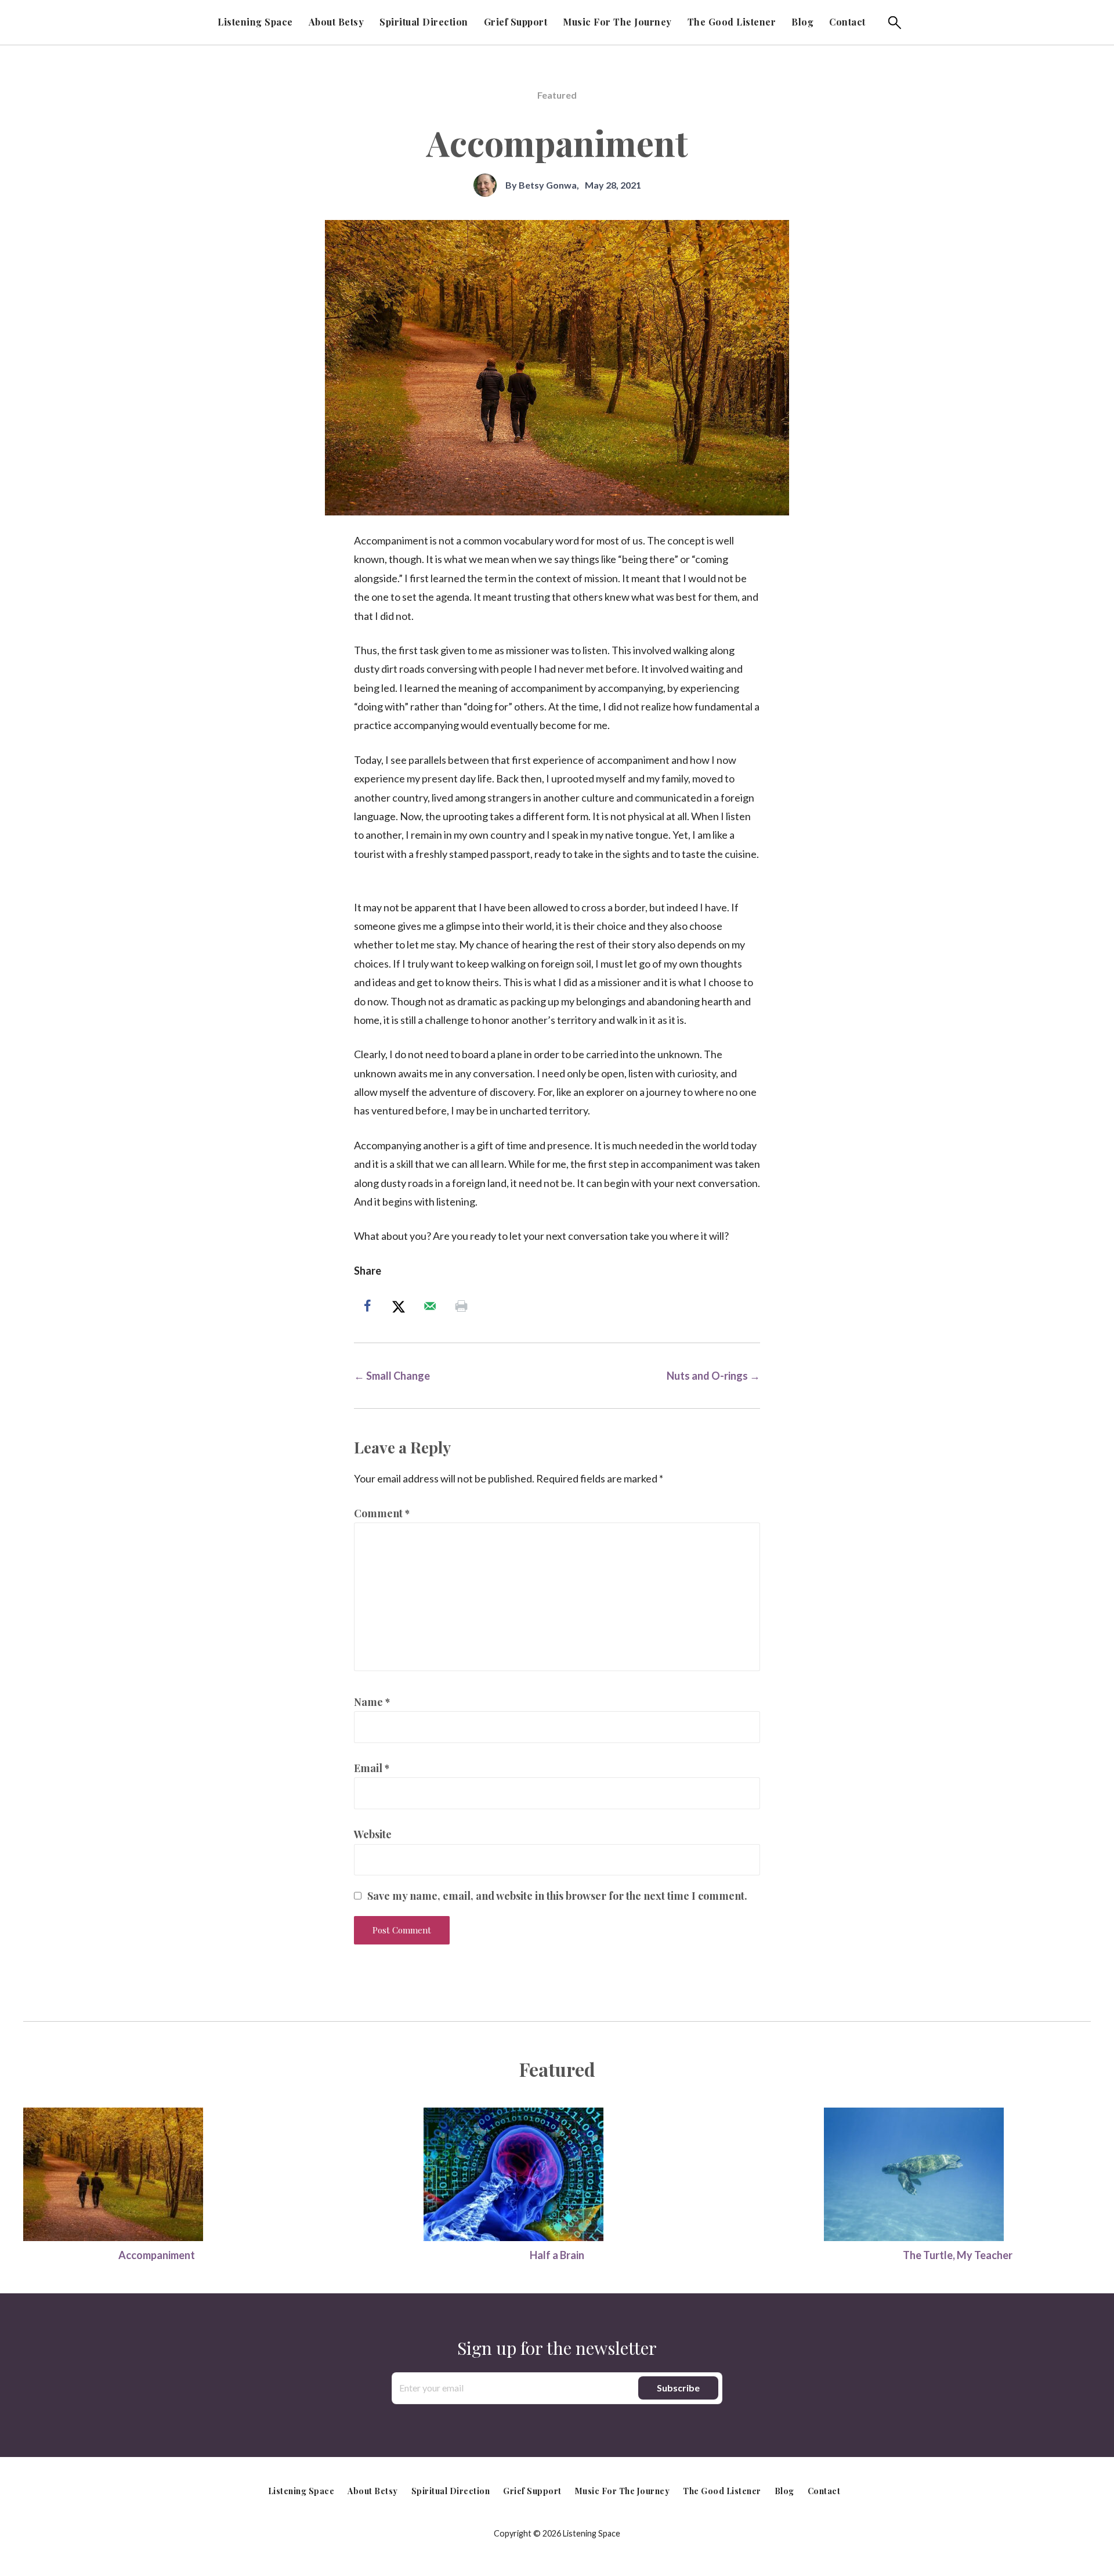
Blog (802, 22)
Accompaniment (157, 2255)
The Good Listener (732, 22)
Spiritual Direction (424, 22)
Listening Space (255, 22)
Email (372, 1768)
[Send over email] (432, 1306)
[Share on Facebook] (370, 1306)
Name (372, 1702)
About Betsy (337, 22)
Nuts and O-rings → (713, 1376)
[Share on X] (401, 1306)
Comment (382, 1513)
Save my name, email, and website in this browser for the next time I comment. (557, 1896)
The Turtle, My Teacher (958, 2255)
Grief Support (516, 22)
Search (895, 23)
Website (373, 1834)
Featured (557, 95)
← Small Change (392, 1376)
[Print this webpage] (464, 1306)
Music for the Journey (617, 22)
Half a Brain (557, 2255)
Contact (847, 22)
